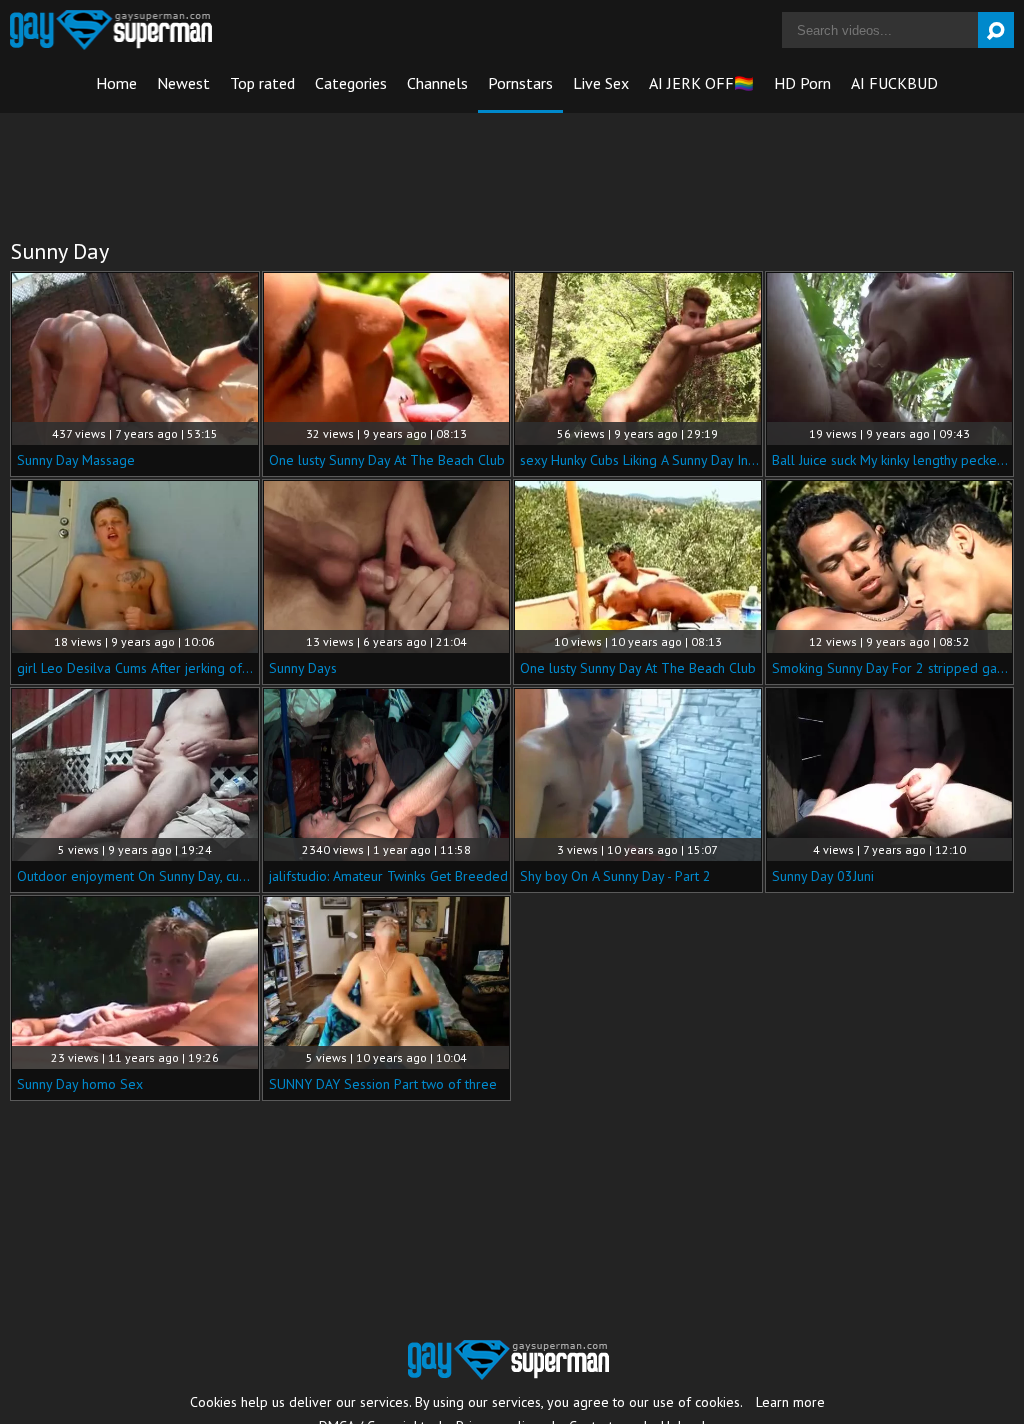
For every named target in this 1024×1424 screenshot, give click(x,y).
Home (116, 83)
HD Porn (802, 83)
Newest (183, 83)
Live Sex (601, 83)
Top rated (262, 83)
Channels (437, 83)
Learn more (790, 1402)
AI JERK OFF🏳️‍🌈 (701, 83)
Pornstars (520, 83)
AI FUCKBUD (894, 83)
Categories (351, 83)
